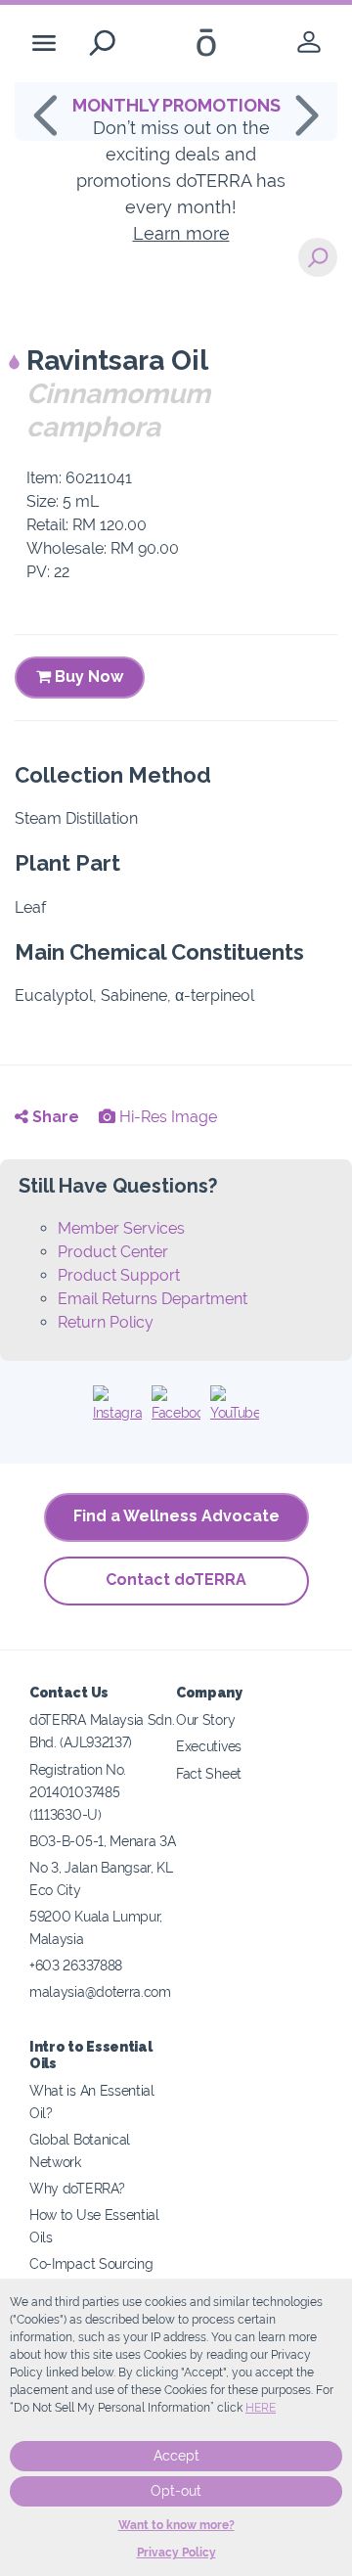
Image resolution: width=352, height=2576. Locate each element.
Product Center (113, 1252)
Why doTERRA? (77, 2188)
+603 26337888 (76, 1965)
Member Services (121, 1228)
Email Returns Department (153, 1299)
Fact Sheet (209, 1773)
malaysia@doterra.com (100, 1991)
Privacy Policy (176, 2553)
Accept (176, 2456)
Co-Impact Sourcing (91, 2263)
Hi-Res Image (166, 1117)
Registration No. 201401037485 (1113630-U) (78, 1792)
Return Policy (106, 1322)
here (261, 2408)
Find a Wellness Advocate (176, 1516)
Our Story (205, 1719)
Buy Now (87, 677)
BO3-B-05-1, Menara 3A (103, 1841)
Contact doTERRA (176, 1580)
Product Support (119, 1275)
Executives (209, 1746)
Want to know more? (176, 2525)
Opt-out (176, 2491)
